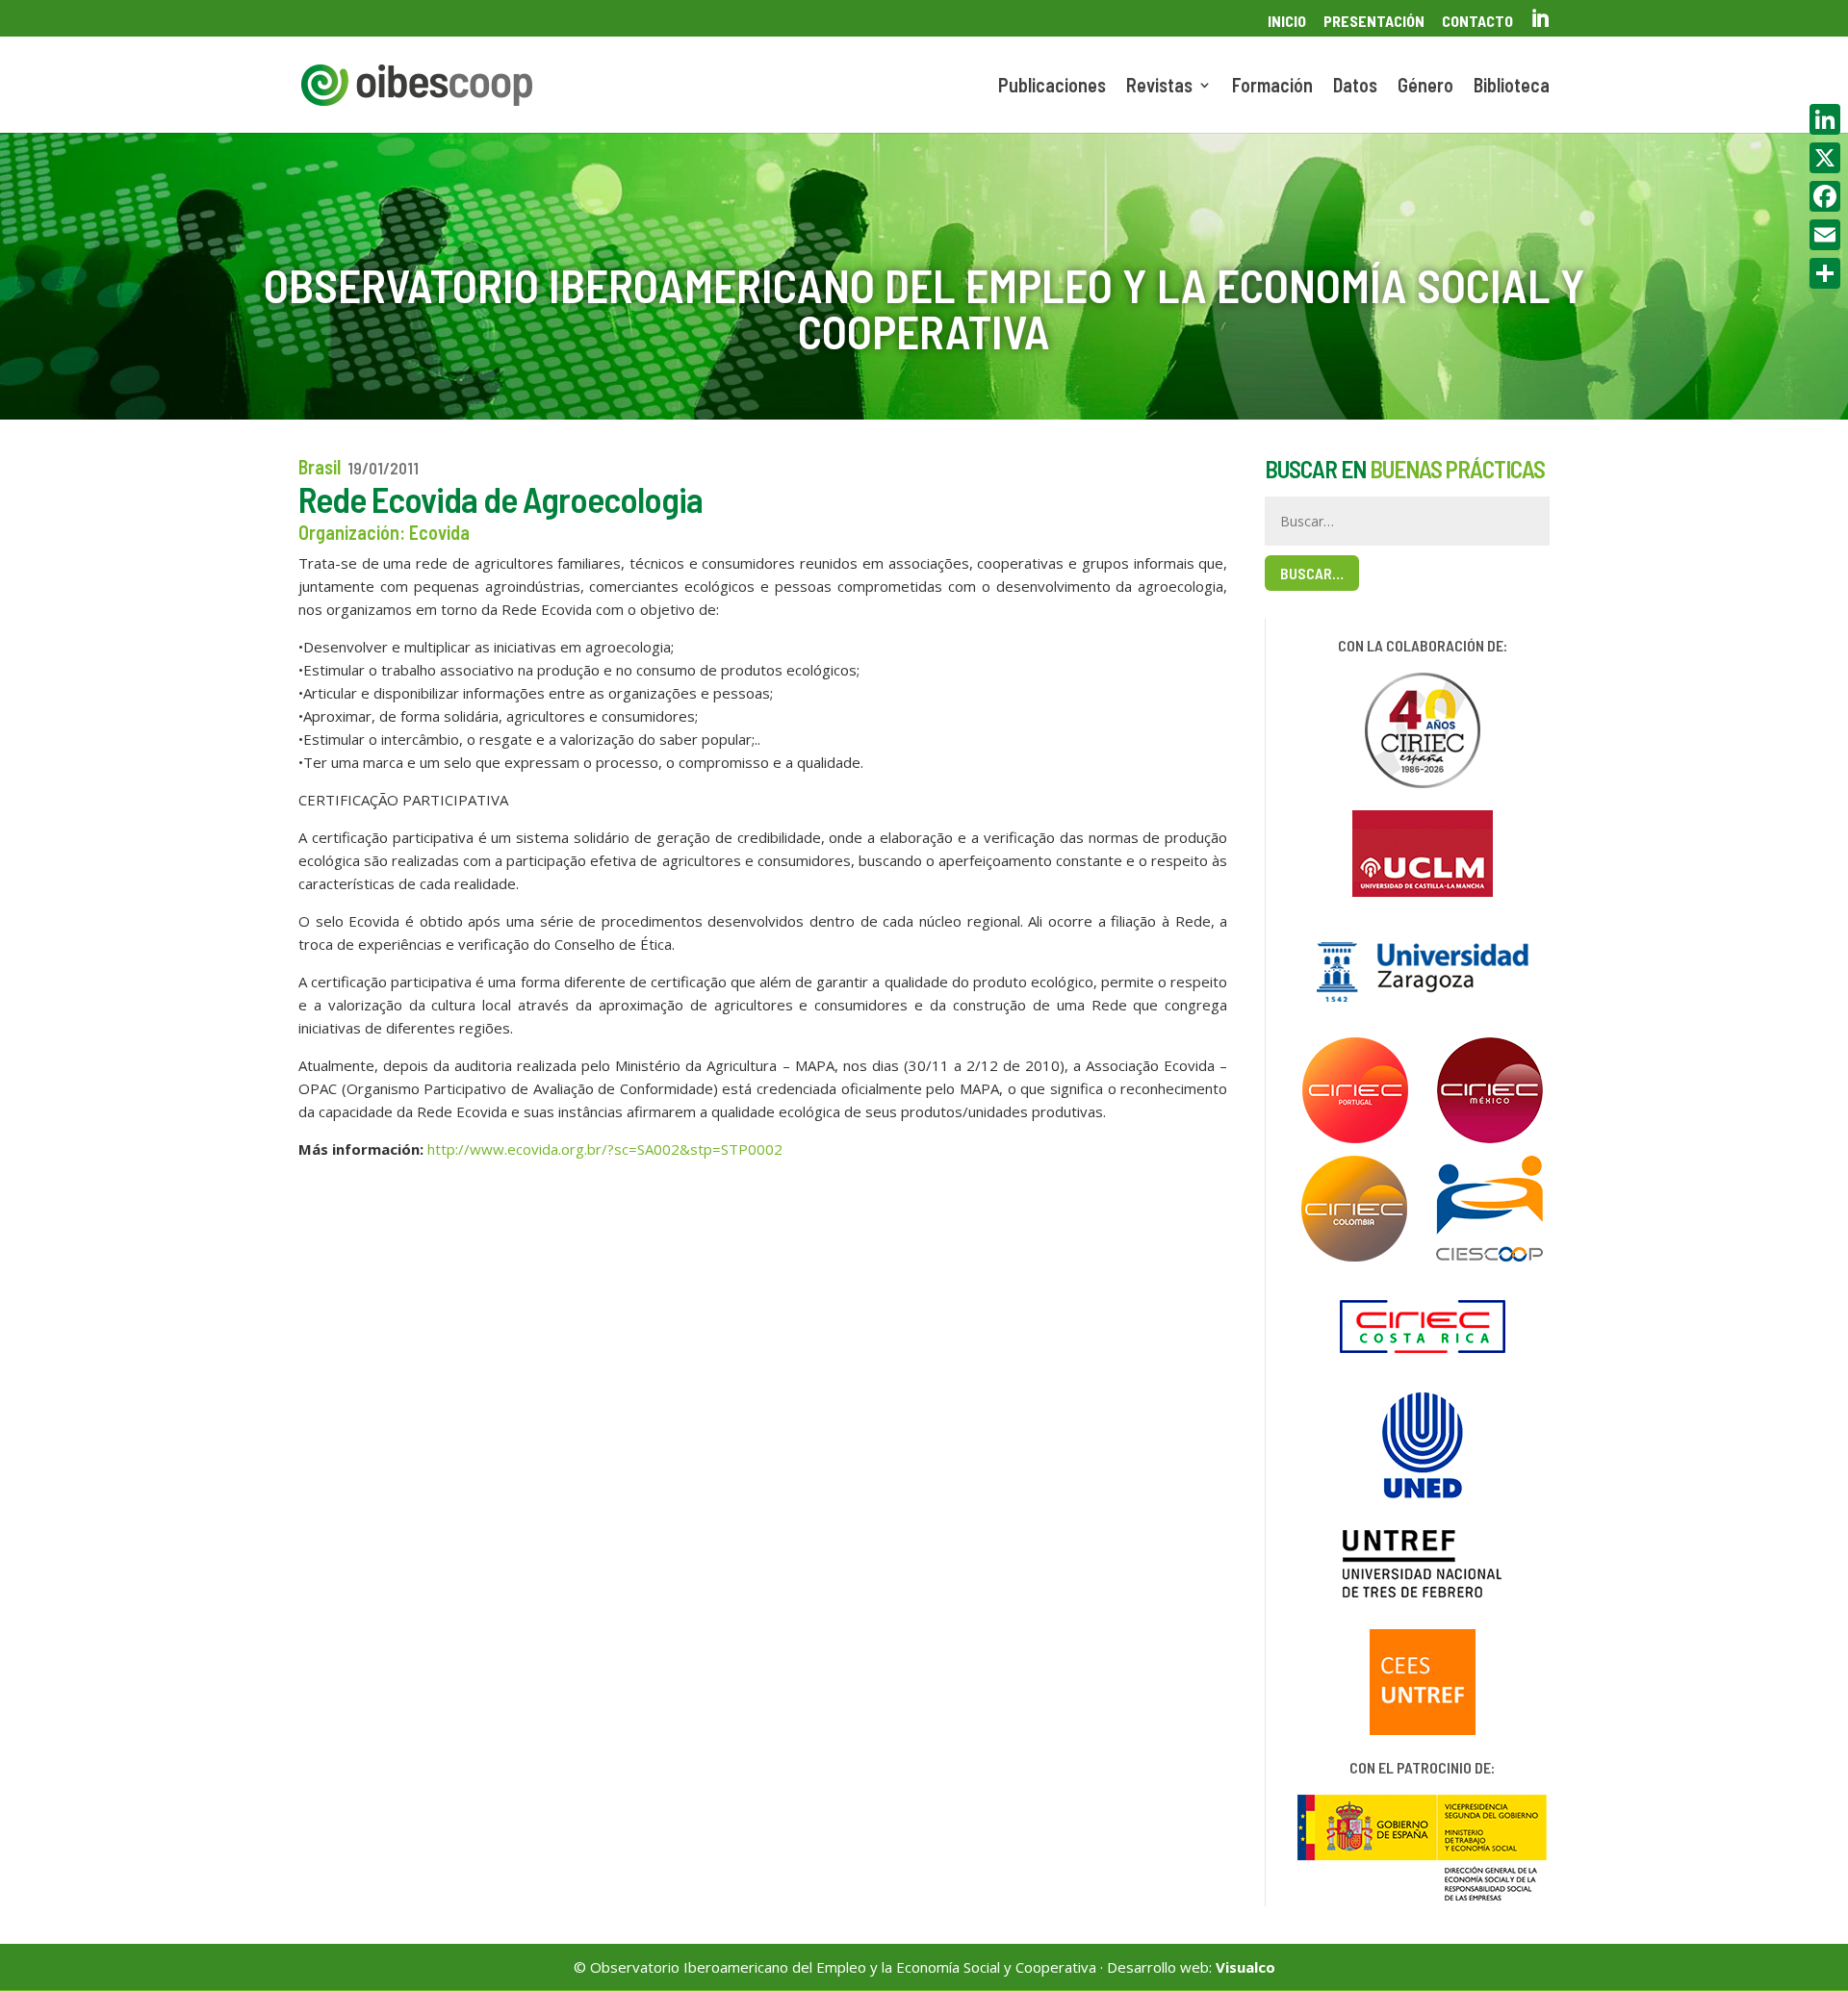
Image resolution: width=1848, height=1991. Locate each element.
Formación (1272, 87)
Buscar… (1312, 573)
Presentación (1374, 22)
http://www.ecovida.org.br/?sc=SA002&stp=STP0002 (605, 1149)
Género (1425, 87)
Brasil (320, 467)
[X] (1825, 158)
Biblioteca (1512, 87)
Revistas (1159, 87)
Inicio (1287, 22)
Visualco (1245, 1967)
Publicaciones (1052, 87)
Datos (1355, 87)
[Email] (1825, 235)
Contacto (1477, 22)
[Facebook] (1825, 196)
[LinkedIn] (1825, 119)
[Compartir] (1825, 273)
